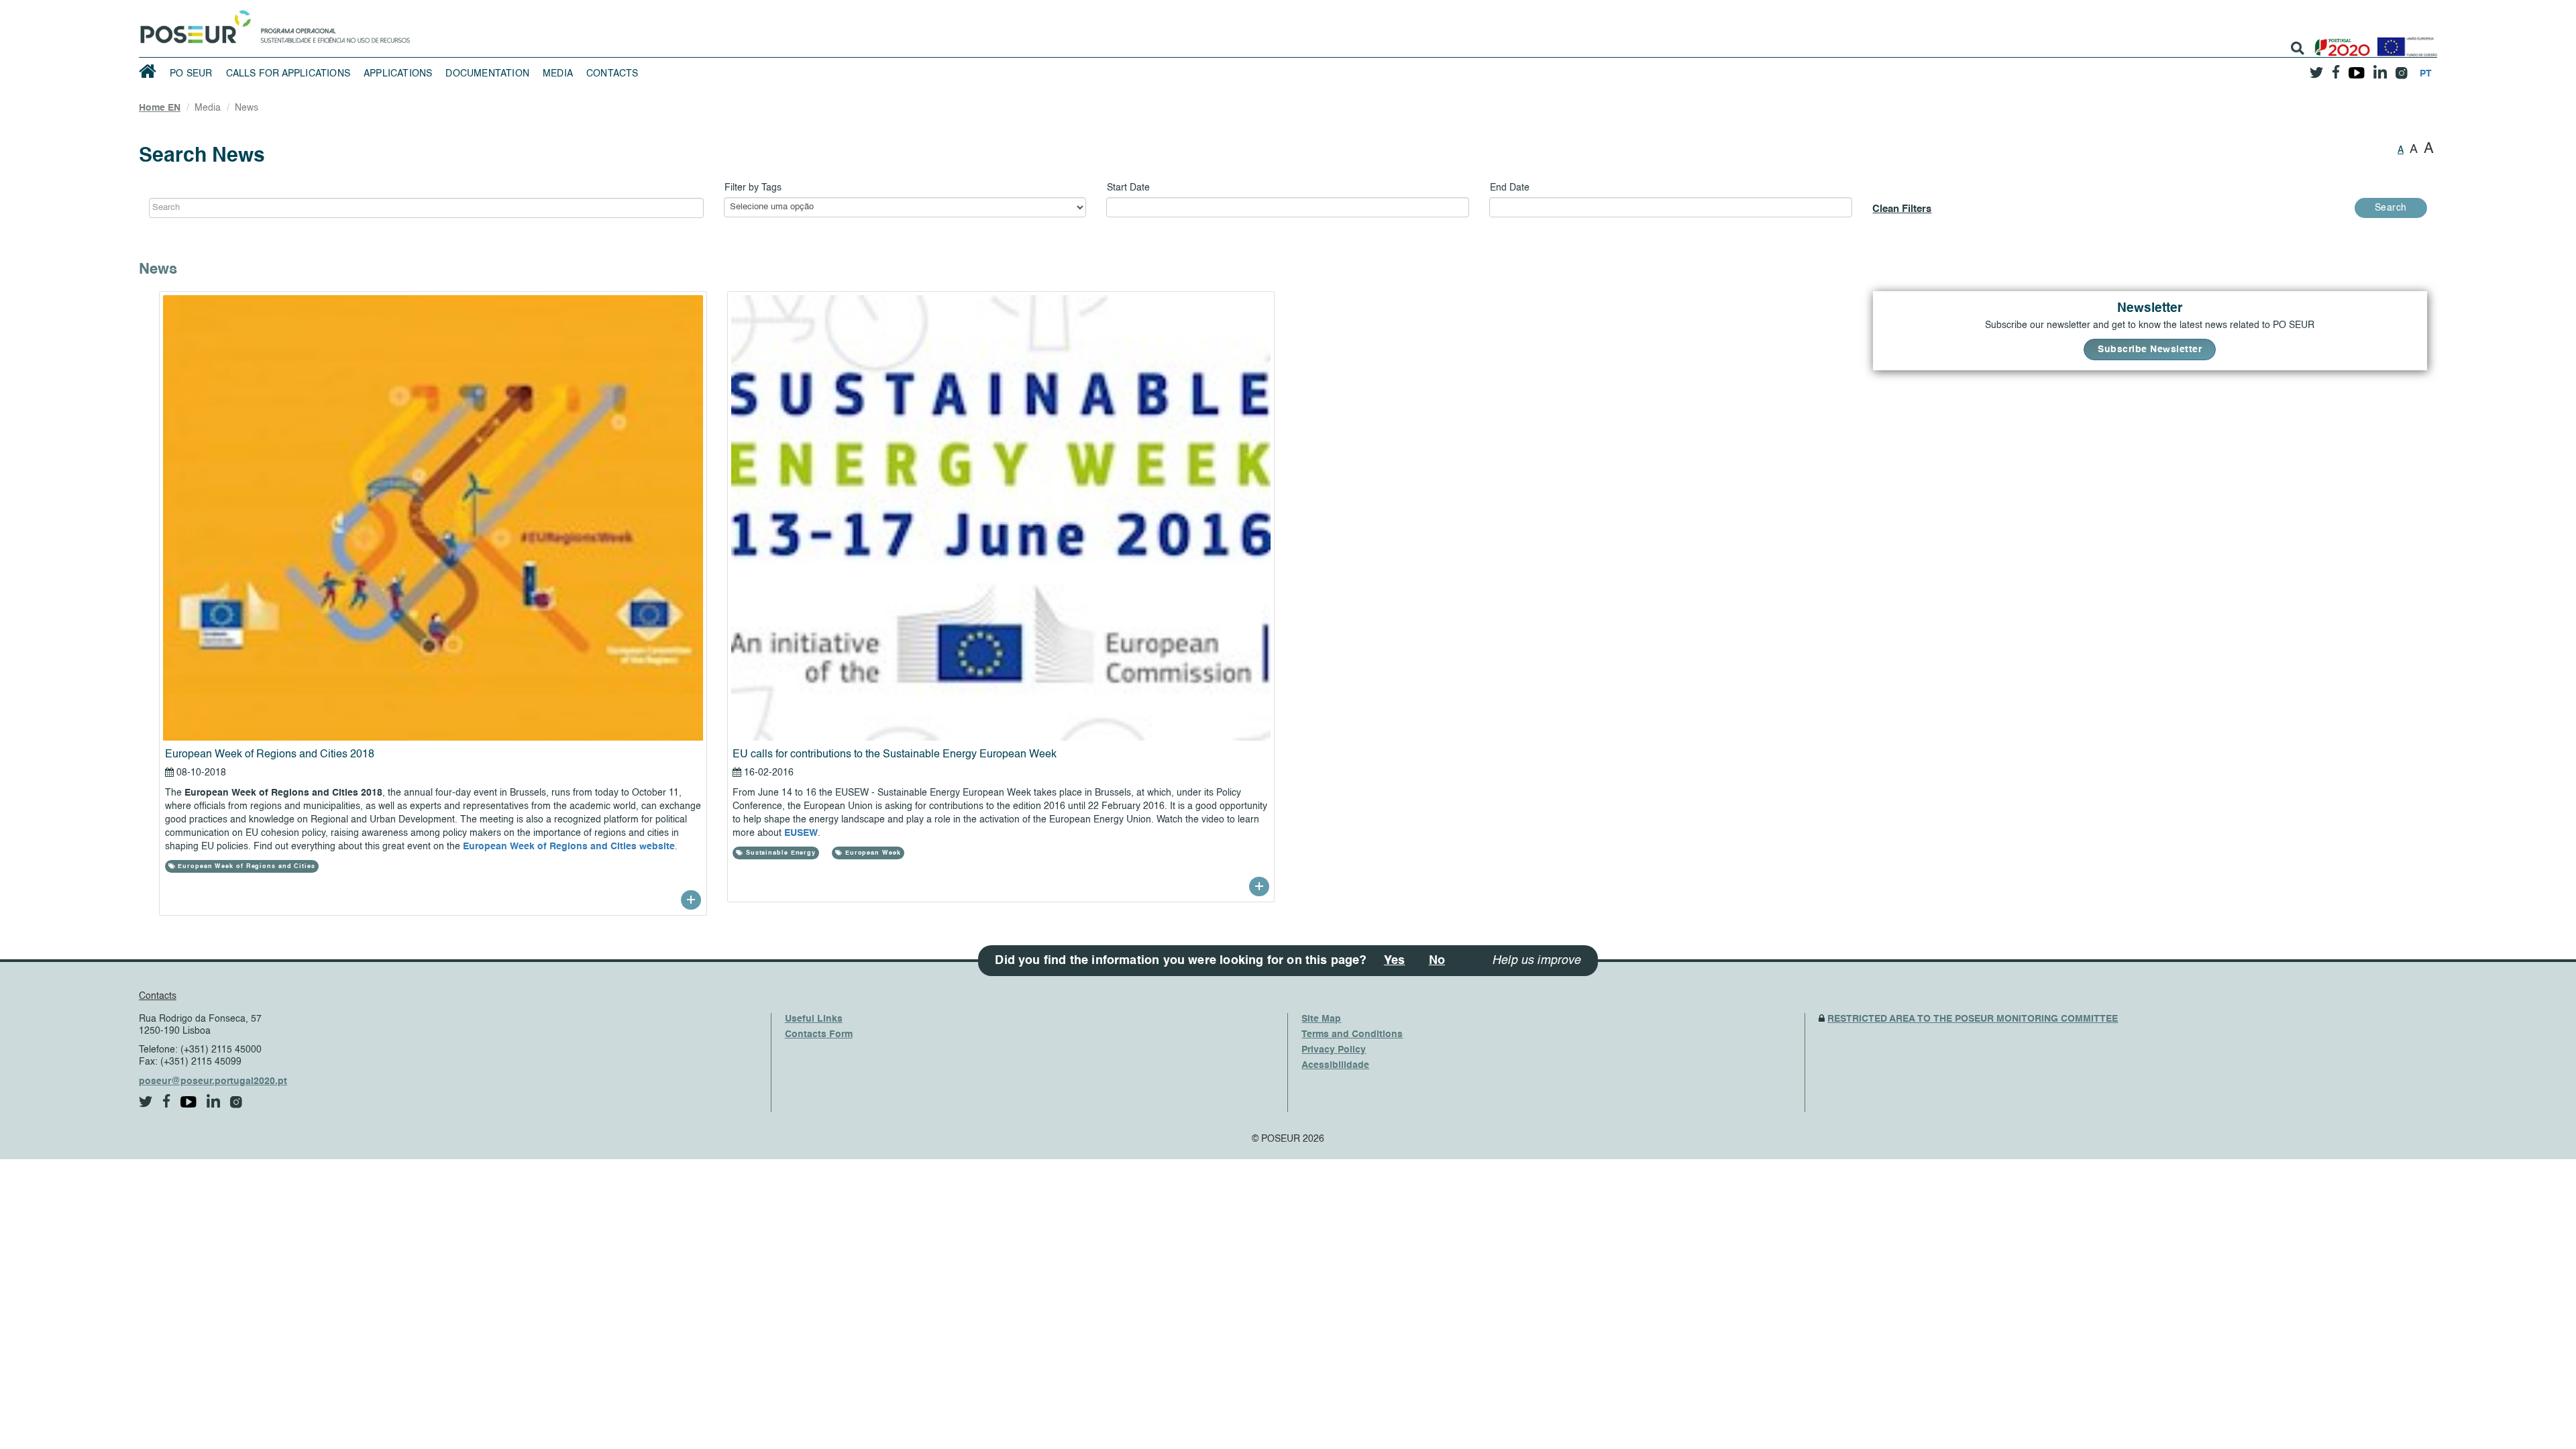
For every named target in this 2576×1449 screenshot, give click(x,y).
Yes (1395, 961)
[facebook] (2336, 68)
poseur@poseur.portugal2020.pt (213, 1081)
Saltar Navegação (452, 7)
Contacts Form (819, 1034)
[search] (2298, 48)
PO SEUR (191, 74)
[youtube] (2356, 68)
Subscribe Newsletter (2150, 350)
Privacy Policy (1334, 1050)
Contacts (612, 74)
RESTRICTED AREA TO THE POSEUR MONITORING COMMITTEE (1973, 1019)
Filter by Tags (753, 188)
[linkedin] (2380, 68)
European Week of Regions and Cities (245, 866)
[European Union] (2404, 42)
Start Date (1128, 188)
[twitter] (2316, 68)
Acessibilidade (1335, 1065)
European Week (872, 853)
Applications (398, 74)
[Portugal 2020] (2340, 42)
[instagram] (2401, 68)
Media (558, 74)
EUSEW (801, 833)
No (1437, 961)
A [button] (2401, 150)
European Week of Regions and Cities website (569, 847)
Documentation (487, 74)
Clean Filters (1902, 209)
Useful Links (814, 1019)
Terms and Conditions (1352, 1034)
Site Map (1321, 1019)
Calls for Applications (288, 74)
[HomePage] (193, 23)
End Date (1510, 188)
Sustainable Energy (780, 853)
